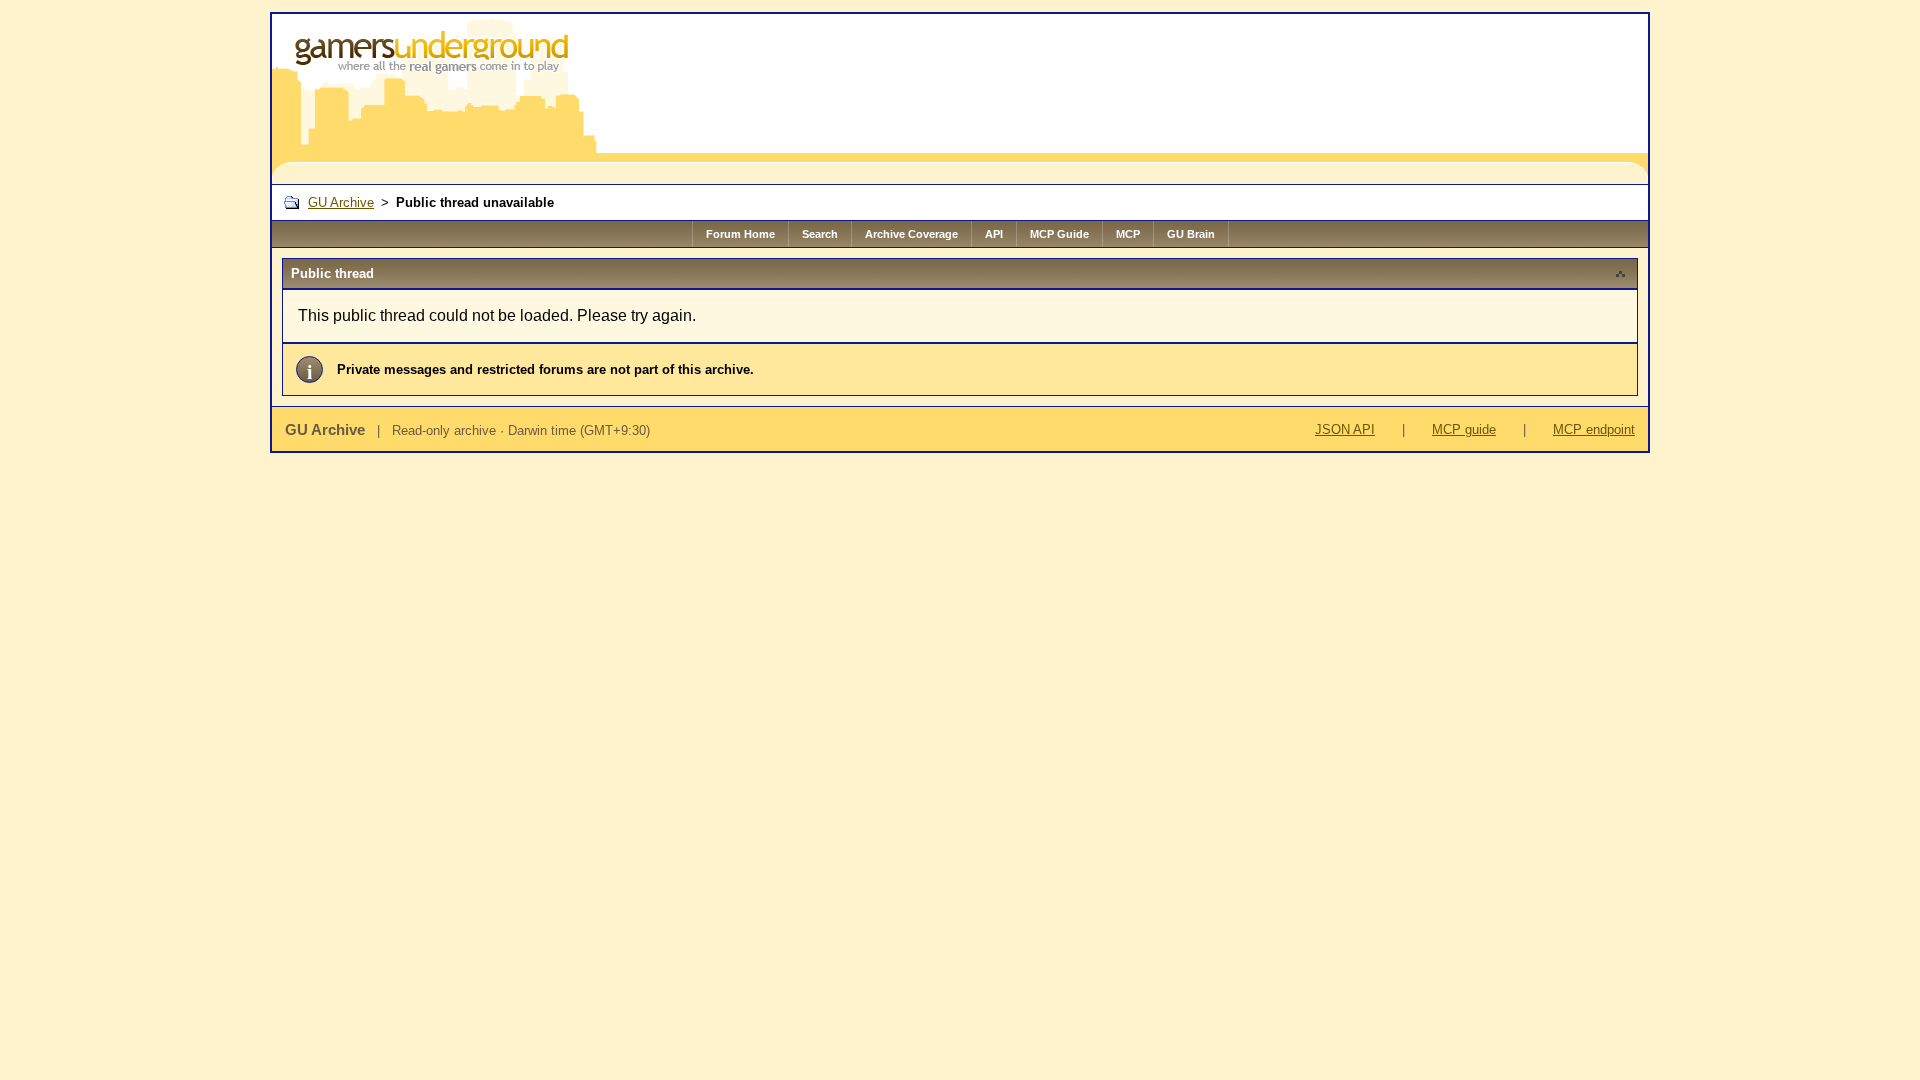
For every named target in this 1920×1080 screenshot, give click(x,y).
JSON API (1345, 429)
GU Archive (341, 202)
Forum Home (740, 234)
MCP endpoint (1594, 429)
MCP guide (1464, 429)
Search (820, 234)
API (994, 234)
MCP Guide (1059, 234)
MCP (1128, 234)
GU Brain (1191, 234)
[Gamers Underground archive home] (435, 99)
